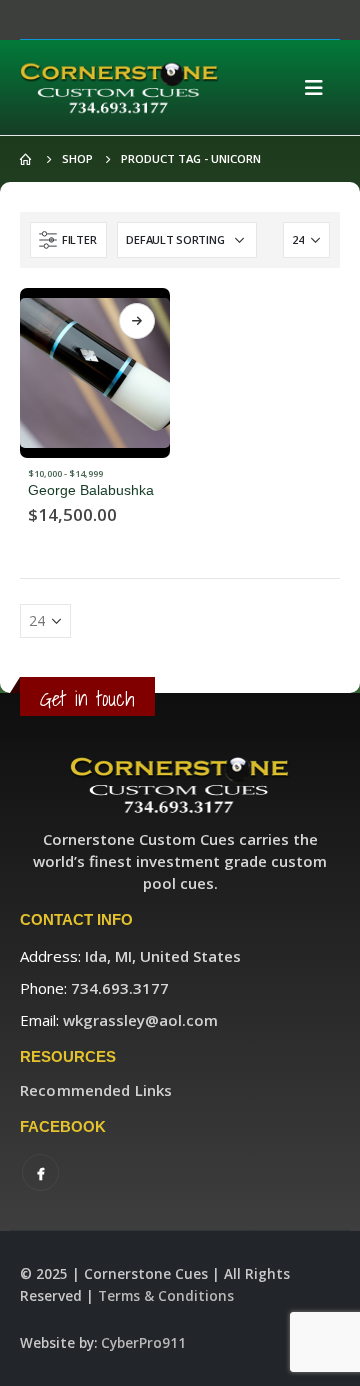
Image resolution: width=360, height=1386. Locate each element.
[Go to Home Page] (27, 159)
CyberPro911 (143, 1343)
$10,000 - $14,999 (65, 473)
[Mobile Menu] (320, 88)
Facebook (40, 1172)
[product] (95, 373)
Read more (137, 321)
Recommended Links (96, 1090)
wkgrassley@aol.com (140, 1020)
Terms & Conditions (166, 1296)
